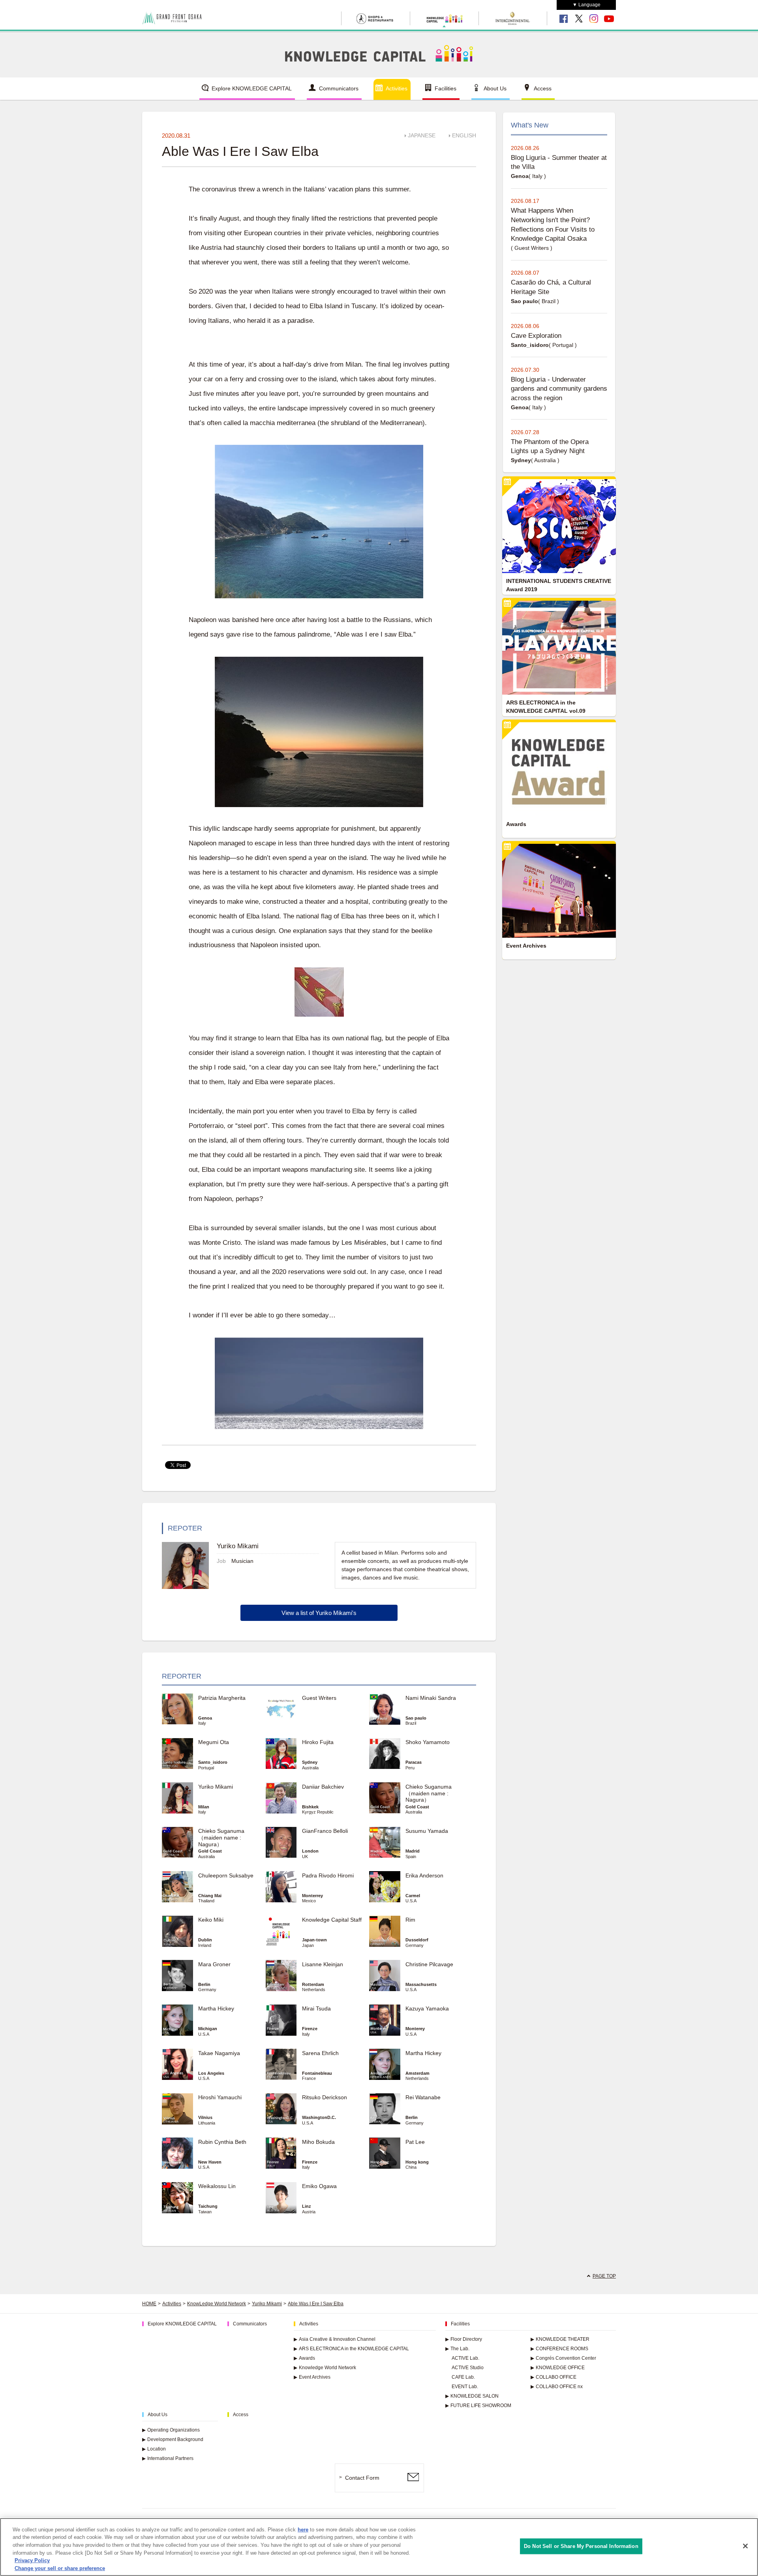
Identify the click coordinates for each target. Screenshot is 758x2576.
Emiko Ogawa (319, 2186)
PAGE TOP (604, 2276)
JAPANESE (422, 135)
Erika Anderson (424, 1875)
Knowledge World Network (325, 2368)
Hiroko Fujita (318, 1742)
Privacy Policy (32, 2560)
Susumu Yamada (427, 1831)
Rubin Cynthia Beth (222, 2142)
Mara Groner (214, 1964)
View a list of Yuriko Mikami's (319, 1613)
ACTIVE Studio (468, 2368)
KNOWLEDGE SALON (472, 2396)
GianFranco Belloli (325, 1831)
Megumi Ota (214, 1742)
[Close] (745, 2546)
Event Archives (312, 2377)
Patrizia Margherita (222, 1698)
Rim (410, 1920)
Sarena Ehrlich (320, 2053)
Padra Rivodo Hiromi (328, 1875)
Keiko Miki (211, 1920)
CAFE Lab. (463, 2377)
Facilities (446, 88)
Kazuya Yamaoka (427, 2008)
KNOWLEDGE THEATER (560, 2339)
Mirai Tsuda (316, 2008)
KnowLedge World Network (217, 2304)
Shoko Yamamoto (428, 1742)
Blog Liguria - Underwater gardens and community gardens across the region (559, 389)
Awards (304, 2358)
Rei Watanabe (423, 2097)
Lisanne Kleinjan (323, 1964)
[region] (379, 2547)
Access (543, 88)
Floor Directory (464, 2339)
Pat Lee (415, 2142)
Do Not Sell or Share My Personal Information (581, 2546)
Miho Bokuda (318, 2142)
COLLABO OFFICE (553, 2377)
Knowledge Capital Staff (332, 1920)
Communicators (339, 88)
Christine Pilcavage (429, 1964)
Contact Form (362, 2478)
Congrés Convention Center (563, 2358)
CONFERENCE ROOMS (559, 2349)
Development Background (173, 2439)
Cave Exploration (536, 336)
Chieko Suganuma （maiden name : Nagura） (429, 1793)
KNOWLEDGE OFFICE (558, 2368)
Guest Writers (319, 1698)
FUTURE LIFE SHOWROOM (478, 2406)
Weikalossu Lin (217, 2186)
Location (154, 2449)
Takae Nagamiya (219, 2053)
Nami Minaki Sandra (431, 1698)
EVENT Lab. (465, 2387)
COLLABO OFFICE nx (557, 2387)
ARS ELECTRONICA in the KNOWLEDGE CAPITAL (351, 2349)
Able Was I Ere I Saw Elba (316, 2304)
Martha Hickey (219, 2008)
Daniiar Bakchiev (323, 1787)
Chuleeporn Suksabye (226, 1875)
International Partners (168, 2458)
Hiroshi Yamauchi (220, 2097)
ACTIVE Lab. (465, 2358)
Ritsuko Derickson (325, 2097)
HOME (149, 2304)
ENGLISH (464, 135)
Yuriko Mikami (216, 1787)
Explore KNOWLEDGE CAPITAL (252, 88)
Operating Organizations (171, 2430)
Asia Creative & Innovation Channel (335, 2339)
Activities (397, 88)
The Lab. (457, 2349)
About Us (495, 88)
